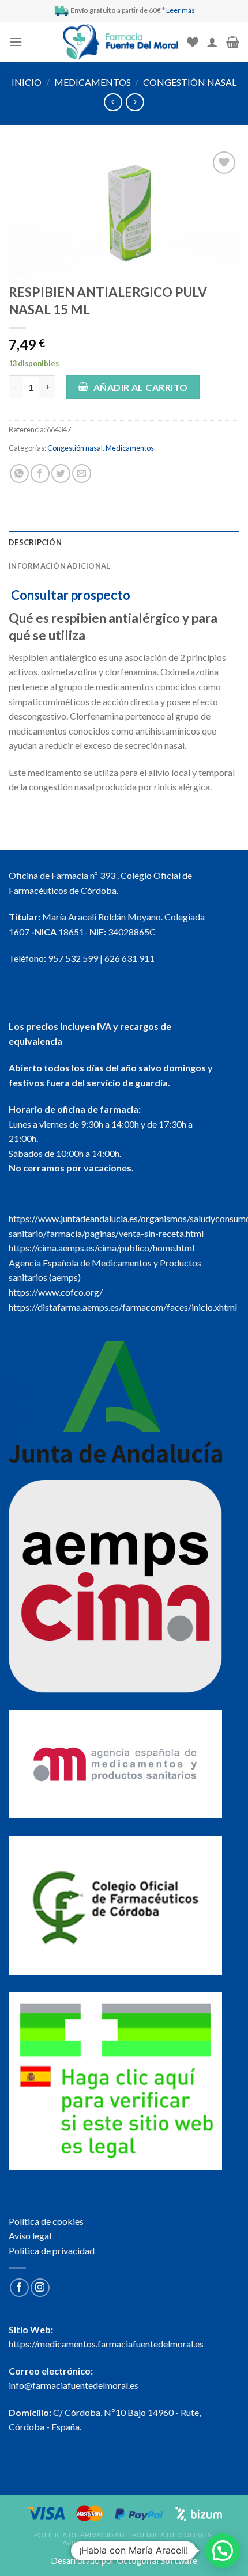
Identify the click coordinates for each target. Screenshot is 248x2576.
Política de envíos (152, 2543)
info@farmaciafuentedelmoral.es (74, 2385)
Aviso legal (30, 2236)
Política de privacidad (52, 2250)
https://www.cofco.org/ (56, 1292)
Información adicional (59, 566)
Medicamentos (93, 82)
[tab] (124, 542)
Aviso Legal (85, 2543)
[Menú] (16, 42)
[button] (223, 2551)
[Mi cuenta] (212, 42)
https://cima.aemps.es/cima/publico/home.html (102, 1248)
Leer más (181, 10)
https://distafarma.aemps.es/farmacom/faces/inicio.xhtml (123, 1307)
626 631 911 (129, 958)
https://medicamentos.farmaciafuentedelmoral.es (106, 2344)
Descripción (35, 542)
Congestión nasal (190, 82)
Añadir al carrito (141, 387)
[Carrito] (233, 42)
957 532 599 (73, 958)
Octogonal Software (157, 2561)
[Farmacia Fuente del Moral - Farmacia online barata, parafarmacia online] (121, 42)
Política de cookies (46, 2221)
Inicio (27, 82)
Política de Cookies (172, 2535)
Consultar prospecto (71, 595)
